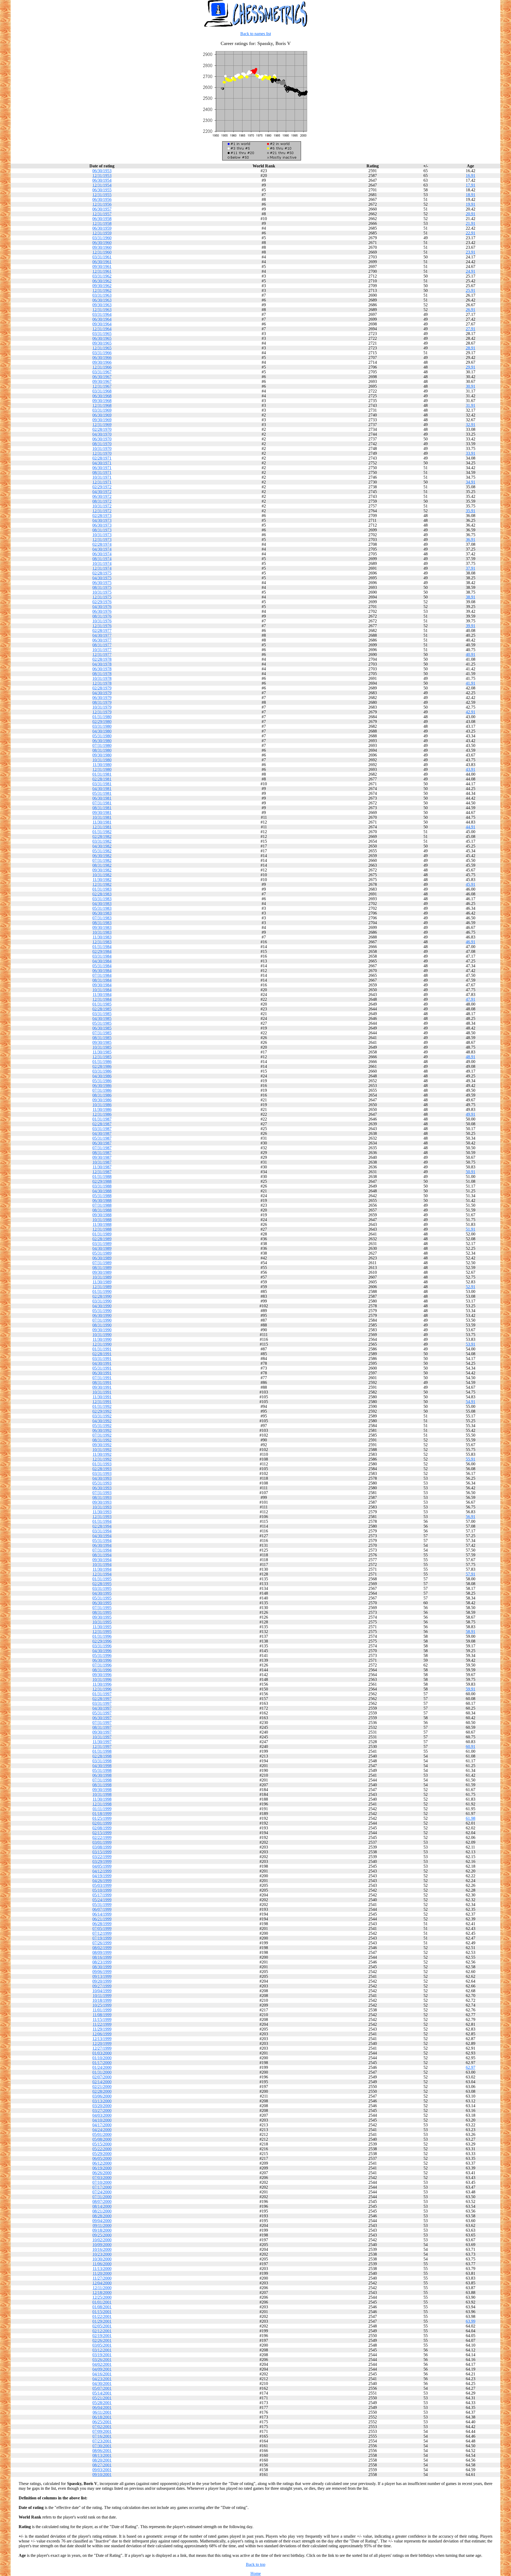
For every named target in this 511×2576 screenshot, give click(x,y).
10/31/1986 (102, 1105)
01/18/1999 (102, 1814)
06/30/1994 (102, 1545)
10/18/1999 (102, 2000)
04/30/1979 (102, 693)
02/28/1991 (102, 1354)
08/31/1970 (102, 444)
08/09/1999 (102, 1952)
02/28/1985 (102, 1009)
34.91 (471, 482)
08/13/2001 (102, 2455)
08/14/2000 (102, 2206)
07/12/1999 (102, 1933)
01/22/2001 (102, 2316)
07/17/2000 (102, 2187)
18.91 (471, 195)
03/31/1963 (102, 295)
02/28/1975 (102, 573)
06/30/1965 (102, 338)
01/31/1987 (102, 1119)
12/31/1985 (102, 1057)
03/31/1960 (102, 238)
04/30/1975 (102, 578)
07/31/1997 (102, 1723)
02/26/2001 (102, 2340)
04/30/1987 (102, 1133)
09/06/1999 (102, 1972)
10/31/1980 (102, 760)
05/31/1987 (102, 1138)
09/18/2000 (102, 2230)
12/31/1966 (102, 367)
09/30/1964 (102, 324)
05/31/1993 (102, 1483)
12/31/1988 (102, 1229)
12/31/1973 (102, 539)
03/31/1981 (102, 784)
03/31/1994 (102, 1531)
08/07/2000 (102, 2201)
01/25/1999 (102, 1818)
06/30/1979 (102, 698)
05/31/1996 (102, 1655)
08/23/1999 (102, 1962)
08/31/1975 (102, 587)
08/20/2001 (102, 2460)
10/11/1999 (102, 1996)
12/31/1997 (102, 1746)
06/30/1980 (102, 741)
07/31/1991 (102, 1378)
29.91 (471, 367)
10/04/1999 (102, 1991)
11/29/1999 (102, 2029)
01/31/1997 (102, 1694)
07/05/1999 (102, 1928)
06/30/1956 (102, 199)
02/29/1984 (102, 951)
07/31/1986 (102, 1090)
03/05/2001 (102, 2345)
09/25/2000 (102, 2235)
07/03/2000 (102, 2178)
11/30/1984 (102, 995)
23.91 (471, 252)
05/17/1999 (102, 1895)
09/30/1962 (102, 286)
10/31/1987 (102, 1162)
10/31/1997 (102, 1737)
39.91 (471, 626)
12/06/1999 (102, 2034)
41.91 (471, 683)
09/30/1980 (102, 755)
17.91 (471, 185)
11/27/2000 (102, 2278)
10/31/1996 (102, 1679)
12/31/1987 (102, 1172)
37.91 (471, 568)
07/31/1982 (102, 860)
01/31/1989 (102, 1234)
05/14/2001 (102, 2393)
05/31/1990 (102, 1311)
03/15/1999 (102, 1852)
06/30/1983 (102, 913)
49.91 (471, 1114)
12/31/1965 (102, 348)
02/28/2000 (102, 2091)
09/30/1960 (102, 247)
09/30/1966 (102, 362)
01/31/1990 (102, 1291)
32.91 (471, 425)
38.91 (471, 597)
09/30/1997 (102, 1732)
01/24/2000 (102, 2067)
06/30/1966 (102, 357)
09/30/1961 (102, 266)
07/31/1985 (102, 1033)
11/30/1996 (102, 1684)
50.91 (471, 1172)
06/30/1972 (102, 496)
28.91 (471, 348)
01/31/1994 (102, 1521)
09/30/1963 (102, 305)
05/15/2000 (102, 2144)
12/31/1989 (102, 1287)
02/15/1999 (102, 1833)
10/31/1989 (102, 1277)
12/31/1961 (102, 271)
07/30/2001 (102, 2446)
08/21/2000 (102, 2211)
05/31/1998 (102, 1770)
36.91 (471, 539)
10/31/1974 (102, 563)
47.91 (471, 999)
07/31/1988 (102, 1205)
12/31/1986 (102, 1114)
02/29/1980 (102, 721)
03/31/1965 (102, 334)
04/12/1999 (102, 1871)
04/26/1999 (102, 1881)
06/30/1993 (102, 1488)
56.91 (471, 1517)
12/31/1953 (102, 175)
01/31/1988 (102, 1177)
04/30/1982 (102, 846)
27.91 (471, 329)
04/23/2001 (102, 2379)
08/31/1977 (102, 645)
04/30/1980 (102, 731)
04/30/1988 (102, 1191)
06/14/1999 (102, 1914)
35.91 (471, 511)
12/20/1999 (102, 2043)
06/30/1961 (102, 262)
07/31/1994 (102, 1550)
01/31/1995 (102, 1579)
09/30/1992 (102, 1445)
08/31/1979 (102, 702)
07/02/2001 (102, 2427)
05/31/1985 (102, 1023)
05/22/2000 (102, 2149)
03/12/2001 (102, 2350)
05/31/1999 (102, 1905)
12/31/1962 (102, 290)
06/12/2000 (102, 2163)
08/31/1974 (102, 559)
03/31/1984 (102, 956)
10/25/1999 (102, 2005)
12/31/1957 (102, 214)
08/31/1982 (102, 865)
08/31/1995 (102, 1612)
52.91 (471, 1287)
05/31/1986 (102, 1081)
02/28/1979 (102, 688)
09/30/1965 (102, 343)
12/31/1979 (102, 712)
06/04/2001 (102, 2407)
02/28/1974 (102, 544)
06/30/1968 (102, 396)
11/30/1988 (102, 1224)
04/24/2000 (102, 2130)
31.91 (471, 405)
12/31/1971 (102, 482)
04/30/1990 (102, 1306)
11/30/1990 (102, 1339)
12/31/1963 (102, 310)
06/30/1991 (102, 1373)
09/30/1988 (102, 1215)
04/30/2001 (102, 2383)
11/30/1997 (102, 1742)
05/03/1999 (102, 1885)
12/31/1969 (102, 425)
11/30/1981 (102, 822)
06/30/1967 (102, 377)
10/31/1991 (102, 1392)
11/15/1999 (102, 2019)
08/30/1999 (102, 1967)
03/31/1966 (102, 353)
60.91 (471, 1746)
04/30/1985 (102, 1018)
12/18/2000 (102, 2292)
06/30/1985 (102, 1028)
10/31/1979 (102, 707)
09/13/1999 (102, 1976)
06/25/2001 (102, 2422)
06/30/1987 (102, 1143)
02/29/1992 (102, 1411)
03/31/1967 (102, 372)
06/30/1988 (102, 1200)
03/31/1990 (102, 1301)
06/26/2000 (102, 2173)
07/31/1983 (102, 918)
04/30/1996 (102, 1651)
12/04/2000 (102, 2283)
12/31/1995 (102, 1632)
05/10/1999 (102, 1890)
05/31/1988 (102, 1196)
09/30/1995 (102, 1617)
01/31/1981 (102, 774)
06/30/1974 (102, 554)
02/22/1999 (102, 1837)
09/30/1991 (102, 1387)
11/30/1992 (102, 1454)
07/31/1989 (102, 1263)
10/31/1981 (102, 817)
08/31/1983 (102, 923)
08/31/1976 (102, 616)
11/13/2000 (102, 2269)
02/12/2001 (102, 2331)
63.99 (471, 2321)
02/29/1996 (102, 1641)
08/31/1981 (102, 808)
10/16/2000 (102, 2249)
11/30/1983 (102, 937)
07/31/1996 (102, 1665)
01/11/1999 (102, 1809)
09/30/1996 (102, 1675)
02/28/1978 (102, 659)
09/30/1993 (102, 1502)
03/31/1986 (102, 1071)
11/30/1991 (102, 1397)
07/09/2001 (102, 2431)
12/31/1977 (102, 654)
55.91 (471, 1459)
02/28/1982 (102, 836)
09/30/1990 (102, 1330)
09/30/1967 (102, 381)
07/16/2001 (102, 2436)
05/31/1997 (102, 1713)
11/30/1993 (102, 1512)
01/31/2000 (102, 2072)
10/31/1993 (102, 1507)
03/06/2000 (102, 2096)
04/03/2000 (102, 2115)
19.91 (471, 204)
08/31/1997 (102, 1727)
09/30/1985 (102, 1042)
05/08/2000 (102, 2139)
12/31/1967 (102, 386)
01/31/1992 (102, 1406)
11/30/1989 (102, 1282)
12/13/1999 (102, 2039)
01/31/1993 (102, 1464)
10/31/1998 (102, 1794)
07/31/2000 (102, 2197)
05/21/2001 (102, 2398)
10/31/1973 (102, 535)
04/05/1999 (102, 1866)
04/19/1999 (102, 1876)
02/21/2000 (102, 2087)
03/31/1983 (102, 899)
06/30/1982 (102, 856)
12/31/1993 (102, 1517)
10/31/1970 (102, 448)
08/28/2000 (102, 2216)
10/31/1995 (102, 1622)
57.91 (471, 1574)
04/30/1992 (102, 1421)
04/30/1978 (102, 664)
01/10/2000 (102, 2058)
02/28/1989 (102, 1239)
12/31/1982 (102, 884)
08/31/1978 (102, 674)
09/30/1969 (102, 420)
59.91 (471, 1689)
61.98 (471, 1818)
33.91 (471, 453)
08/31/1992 (102, 1440)
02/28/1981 (102, 779)
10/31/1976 (102, 621)
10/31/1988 (102, 1220)
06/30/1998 (102, 1775)
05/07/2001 (102, 2388)
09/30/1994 (102, 1560)
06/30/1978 (102, 669)
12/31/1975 (102, 597)
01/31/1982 (102, 832)
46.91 (471, 942)
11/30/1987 (102, 1167)
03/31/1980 (102, 726)
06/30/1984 (102, 971)
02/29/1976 (102, 602)
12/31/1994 (102, 1574)
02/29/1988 (102, 1181)
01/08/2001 (102, 2307)
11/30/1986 (102, 1109)
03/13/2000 (102, 2101)
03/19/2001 (102, 2355)
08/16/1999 (102, 1957)
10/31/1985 (102, 1047)
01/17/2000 (102, 2063)
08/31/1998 (102, 1785)
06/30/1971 (102, 468)
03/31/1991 (102, 1359)
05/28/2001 (102, 2403)
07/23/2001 (102, 2441)
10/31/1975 (102, 592)
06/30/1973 (102, 525)
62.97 (471, 2067)
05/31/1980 (102, 736)
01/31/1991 (102, 1349)
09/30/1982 (102, 870)
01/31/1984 (102, 947)
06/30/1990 (102, 1315)
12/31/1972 (102, 511)
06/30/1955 (102, 190)
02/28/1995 (102, 1584)
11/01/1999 (102, 2010)
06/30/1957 (102, 209)
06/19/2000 (102, 2168)
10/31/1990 (102, 1335)
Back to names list (256, 34)
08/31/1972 (102, 501)
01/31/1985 (102, 1004)
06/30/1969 (102, 415)
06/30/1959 (102, 228)
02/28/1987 (102, 1124)
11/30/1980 (102, 765)
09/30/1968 (102, 401)
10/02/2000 (102, 2240)
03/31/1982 (102, 841)
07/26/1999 (102, 1943)
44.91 (471, 827)
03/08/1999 (102, 1847)
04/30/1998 (102, 1766)
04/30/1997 (102, 1708)
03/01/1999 (102, 1842)
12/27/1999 (102, 2048)
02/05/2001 (102, 2326)
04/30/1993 (102, 1478)
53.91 (471, 1344)
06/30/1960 (102, 243)
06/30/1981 (102, 798)
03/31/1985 (102, 1014)
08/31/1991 (102, 1382)
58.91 (471, 1632)
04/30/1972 (102, 492)
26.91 (471, 310)
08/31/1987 (102, 1153)
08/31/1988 (102, 1210)
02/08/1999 (102, 1828)
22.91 (471, 233)
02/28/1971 (102, 458)
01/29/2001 (102, 2321)
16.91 (471, 175)
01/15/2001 (102, 2312)
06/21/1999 (102, 1919)
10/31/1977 (102, 650)
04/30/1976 (102, 607)
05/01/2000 (102, 2134)
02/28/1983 (102, 894)
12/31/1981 (102, 827)
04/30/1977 (102, 635)
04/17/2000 (102, 2125)
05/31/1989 (102, 1253)
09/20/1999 (102, 1981)
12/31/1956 (102, 204)
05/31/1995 (102, 1598)
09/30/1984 (102, 985)
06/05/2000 (102, 2158)
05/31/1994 (102, 1541)
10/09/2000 (102, 2245)
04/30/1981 (102, 789)
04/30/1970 (102, 434)
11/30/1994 (102, 1569)
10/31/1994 (102, 1564)
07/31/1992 (102, 1435)
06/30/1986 (102, 1086)
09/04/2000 (102, 2221)
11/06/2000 (102, 2264)
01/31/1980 (102, 717)
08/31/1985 (102, 1038)
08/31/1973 (102, 530)
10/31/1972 (102, 506)
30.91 (471, 386)
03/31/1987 (102, 1129)
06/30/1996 (102, 1660)
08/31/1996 (102, 1670)
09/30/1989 (102, 1272)
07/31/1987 (102, 1148)
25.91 (471, 290)
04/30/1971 (102, 463)
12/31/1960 (102, 252)
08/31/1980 (102, 750)
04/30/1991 (102, 1363)
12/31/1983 (102, 942)
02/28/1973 (102, 516)
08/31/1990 (102, 1325)
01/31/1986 (102, 1062)
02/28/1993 (102, 1469)
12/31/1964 (102, 329)
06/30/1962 (102, 281)
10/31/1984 (102, 990)
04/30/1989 (102, 1248)
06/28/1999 (102, 1924)
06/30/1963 (102, 300)
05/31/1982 (102, 851)
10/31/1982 (102, 875)
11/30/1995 (102, 1627)
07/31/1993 (102, 1493)
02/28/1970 (102, 429)
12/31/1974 (102, 568)
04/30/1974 (102, 549)
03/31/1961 (102, 257)
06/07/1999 (102, 1909)
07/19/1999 (102, 1938)
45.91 (471, 884)
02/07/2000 (102, 2077)
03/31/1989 (102, 1244)
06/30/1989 (102, 1258)
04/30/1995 (102, 1593)
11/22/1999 (102, 2024)
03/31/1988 (102, 1186)
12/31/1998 (102, 1804)
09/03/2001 (102, 2470)
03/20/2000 (102, 2106)
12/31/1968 (102, 405)
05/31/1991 (102, 1368)
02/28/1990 (102, 1296)
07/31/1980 (102, 745)
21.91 (471, 223)
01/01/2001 (102, 2302)
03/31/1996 (102, 1646)
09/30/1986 (102, 1100)
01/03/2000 (102, 2053)
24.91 (471, 271)
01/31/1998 (102, 1751)
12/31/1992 (102, 1459)
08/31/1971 (102, 472)
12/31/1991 (102, 1402)
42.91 (471, 712)
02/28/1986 (102, 1066)
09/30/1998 (102, 1790)
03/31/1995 (102, 1588)
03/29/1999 (102, 1861)
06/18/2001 (102, 2417)
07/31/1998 (102, 1780)
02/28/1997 (102, 1699)
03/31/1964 (102, 314)
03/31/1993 (102, 1473)
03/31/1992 (102, 1416)
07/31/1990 (102, 1320)
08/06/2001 (102, 2451)
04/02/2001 (102, 2364)
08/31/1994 (102, 1555)
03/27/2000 (102, 2110)
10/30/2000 (102, 2259)
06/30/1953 (102, 171)
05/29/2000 (102, 2154)
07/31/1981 (102, 803)
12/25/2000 (102, 2297)
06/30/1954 (102, 180)
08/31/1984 (102, 980)
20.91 (471, 214)
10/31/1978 (102, 678)
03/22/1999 (102, 1857)
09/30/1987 (102, 1157)
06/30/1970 (102, 439)
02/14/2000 (102, 2082)
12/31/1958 (102, 223)
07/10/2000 (102, 2182)
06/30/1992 (102, 1430)
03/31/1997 (102, 1703)
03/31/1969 (102, 410)
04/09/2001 (102, 2369)
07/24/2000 (102, 2192)
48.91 (471, 1057)
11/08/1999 (102, 2015)
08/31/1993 (102, 1497)
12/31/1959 (102, 233)
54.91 (471, 1402)
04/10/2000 (102, 2120)
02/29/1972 (102, 487)
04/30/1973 (102, 520)
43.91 (471, 769)
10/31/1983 (102, 932)
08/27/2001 (102, 2465)
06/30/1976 (102, 611)
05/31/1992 (102, 1426)
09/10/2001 (102, 2474)
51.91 (471, 1229)
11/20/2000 (102, 2273)
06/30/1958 (102, 219)
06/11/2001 (102, 2412)
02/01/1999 (102, 1823)
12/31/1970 (102, 453)
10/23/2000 (102, 2254)
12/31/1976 (102, 626)
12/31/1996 (102, 1689)
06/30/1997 (102, 1718)
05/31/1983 (102, 908)
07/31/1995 (102, 1608)
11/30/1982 (102, 880)
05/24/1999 (102, 1900)
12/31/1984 (102, 999)
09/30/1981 (102, 813)
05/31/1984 (102, 966)
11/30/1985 (102, 1052)
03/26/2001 (102, 2360)
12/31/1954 (102, 185)
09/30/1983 (102, 927)
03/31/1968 (102, 391)
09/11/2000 (102, 2225)
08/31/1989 (102, 1268)
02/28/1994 (102, 1526)
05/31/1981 (102, 793)
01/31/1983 (102, 889)
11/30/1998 (102, 1799)
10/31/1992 (102, 1450)
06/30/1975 (102, 583)
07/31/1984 (102, 975)
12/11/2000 (102, 2288)
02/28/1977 (102, 630)
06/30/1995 (102, 1603)
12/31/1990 (102, 1344)
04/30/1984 (102, 961)
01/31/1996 (102, 1636)
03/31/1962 (102, 276)
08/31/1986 (102, 1095)
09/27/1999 (102, 1986)
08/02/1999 (102, 1948)
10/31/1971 (102, 477)
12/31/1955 (102, 195)
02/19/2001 (102, 2336)
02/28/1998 (102, 1756)
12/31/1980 (102, 769)
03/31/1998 (102, 1761)
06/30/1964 (102, 319)
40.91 (471, 654)
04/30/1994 (102, 1536)
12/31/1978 (102, 683)
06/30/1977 (102, 640)
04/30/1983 (102, 904)
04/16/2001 (102, 2374)
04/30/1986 (102, 1076)
